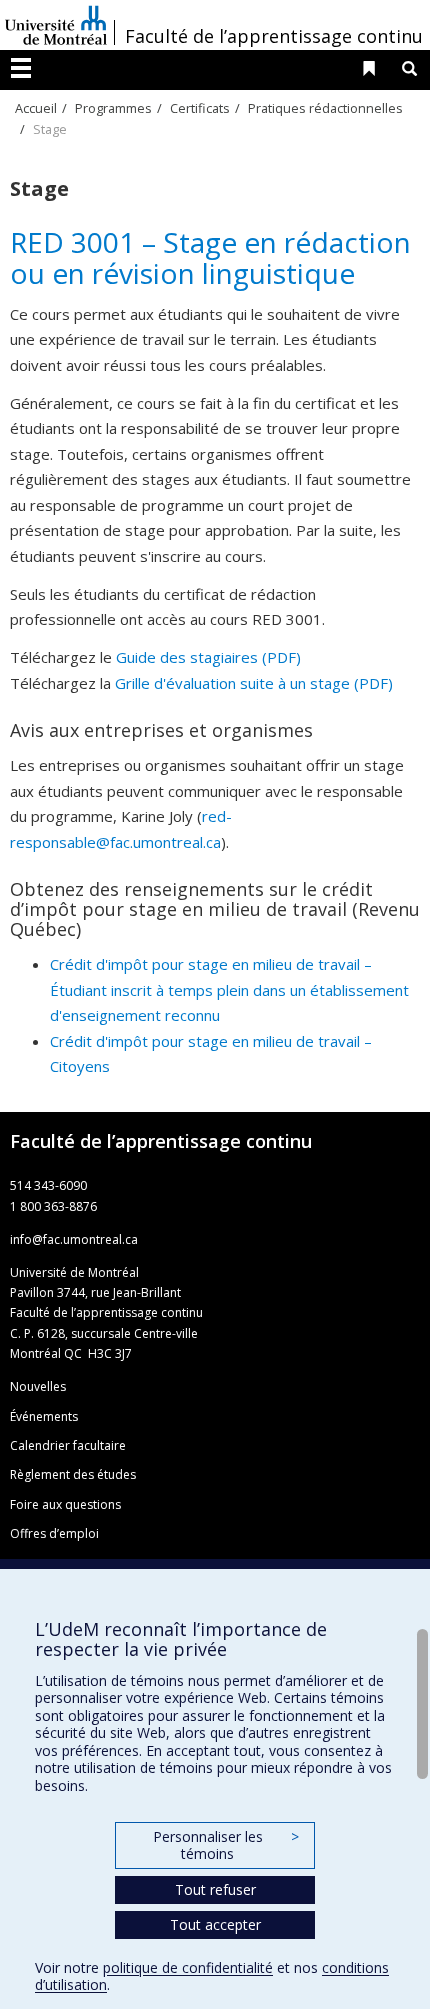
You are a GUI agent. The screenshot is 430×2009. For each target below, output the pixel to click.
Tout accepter (215, 1924)
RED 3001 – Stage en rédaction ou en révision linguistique (210, 257)
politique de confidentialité (188, 1967)
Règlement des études (73, 1474)
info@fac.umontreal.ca (74, 1239)
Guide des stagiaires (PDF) (208, 657)
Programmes (113, 108)
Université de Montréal (56, 25)
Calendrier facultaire (68, 1445)
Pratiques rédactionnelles (325, 108)
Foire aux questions (65, 1504)
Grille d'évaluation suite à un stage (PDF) (254, 683)
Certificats (200, 108)
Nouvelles (38, 1386)
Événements (44, 1416)
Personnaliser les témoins (226, 1845)
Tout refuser (215, 1889)
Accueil (36, 108)
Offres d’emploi (54, 1533)
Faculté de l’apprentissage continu (274, 36)
